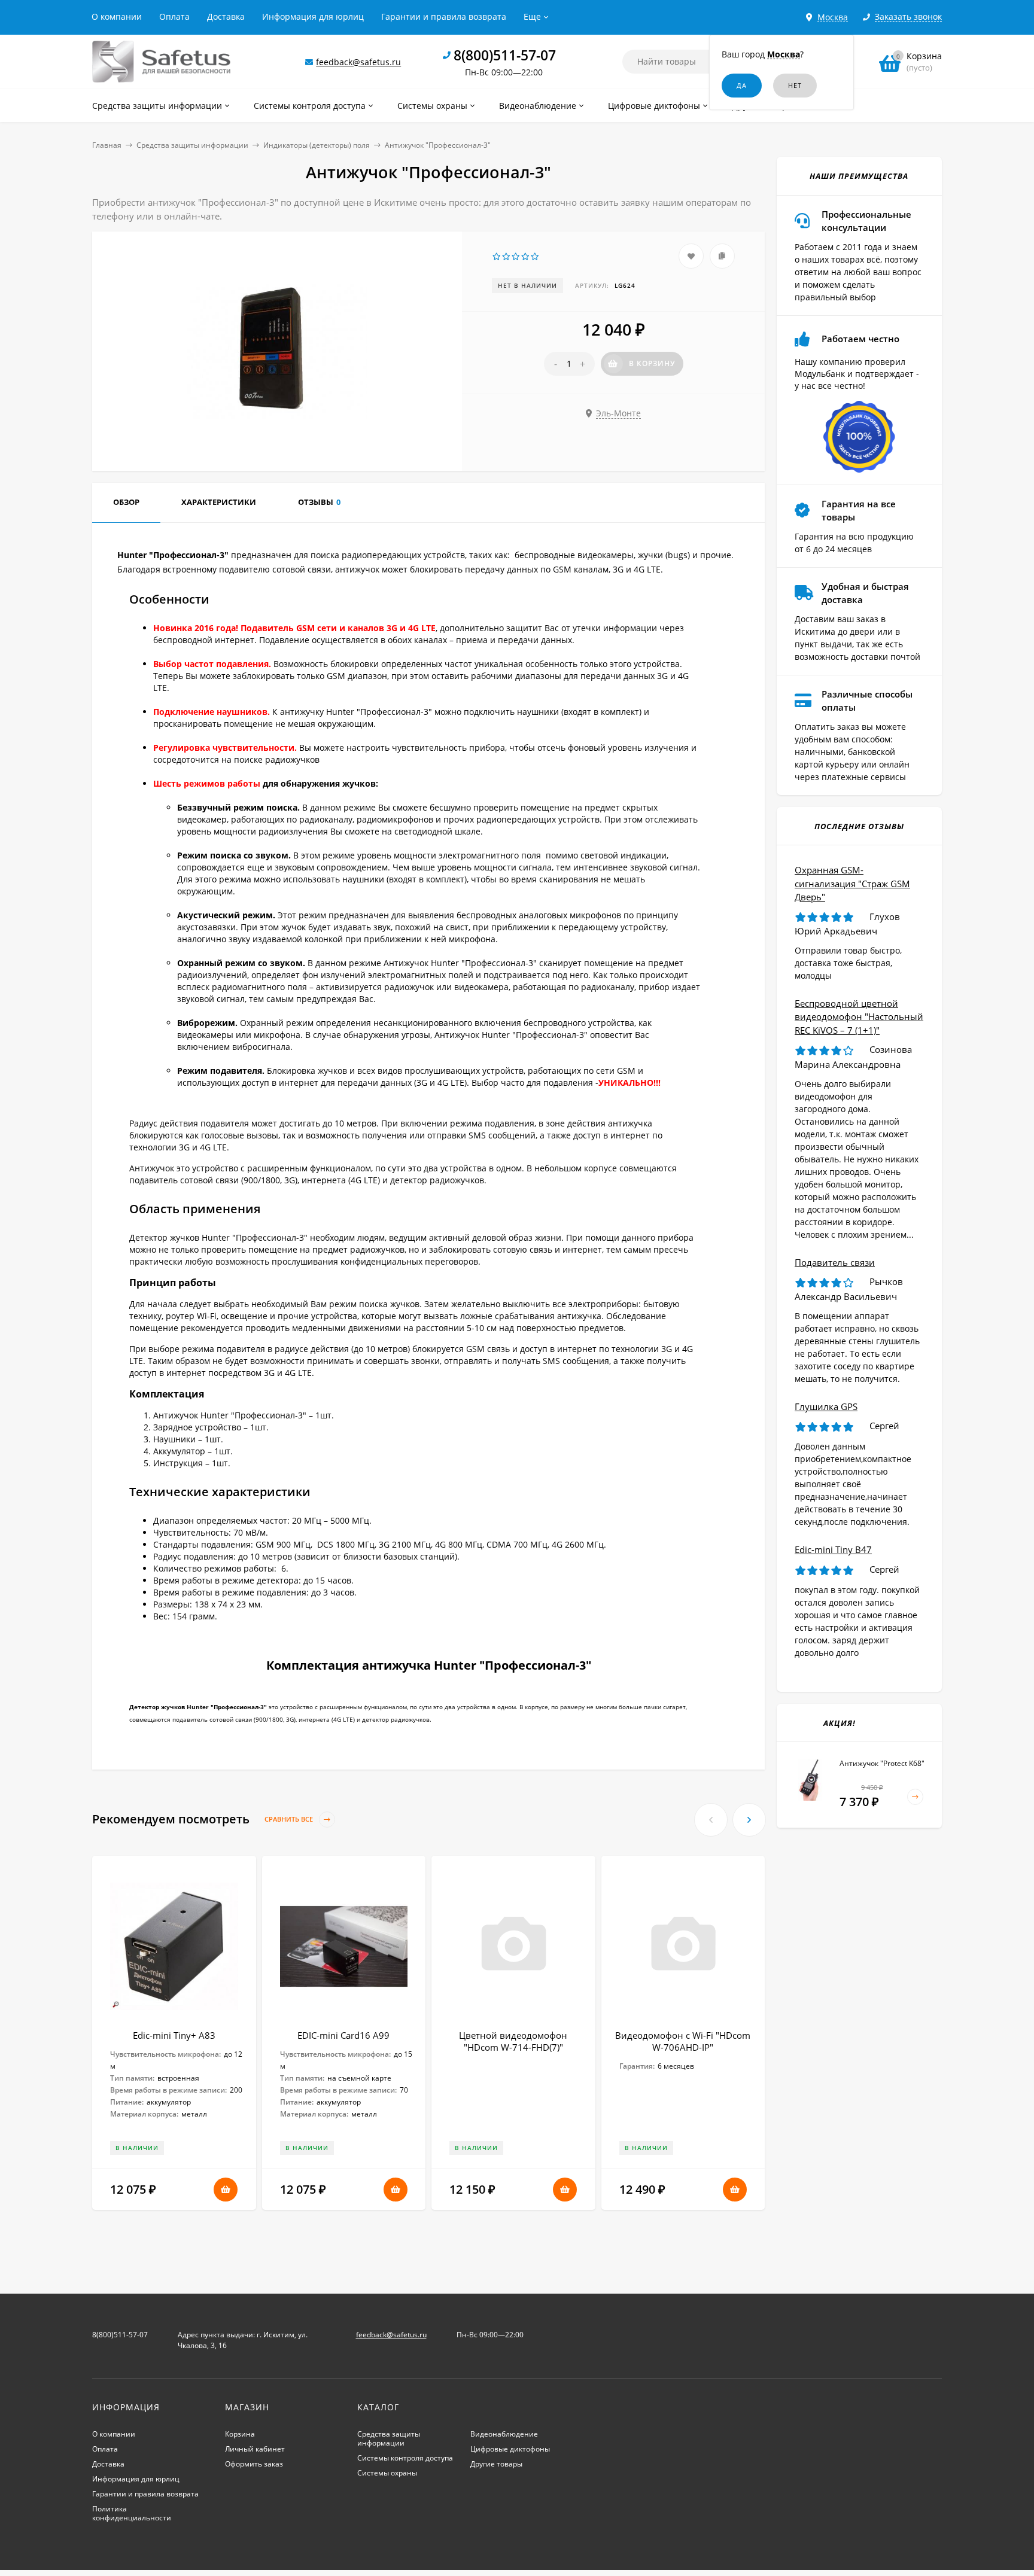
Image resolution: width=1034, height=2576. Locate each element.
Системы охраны (387, 2473)
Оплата (174, 16)
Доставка (226, 16)
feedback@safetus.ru (358, 62)
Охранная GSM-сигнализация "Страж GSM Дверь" (852, 883)
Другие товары (496, 2464)
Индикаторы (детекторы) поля (317, 145)
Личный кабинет (255, 2449)
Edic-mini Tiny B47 (833, 1549)
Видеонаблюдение (504, 2434)
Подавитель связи (835, 1262)
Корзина (240, 2434)
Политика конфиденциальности (132, 2513)
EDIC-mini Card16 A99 (343, 2035)
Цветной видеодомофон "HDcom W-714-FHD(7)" (513, 2041)
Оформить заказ (254, 2464)
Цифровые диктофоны (510, 2449)
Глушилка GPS (826, 1406)
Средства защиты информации (192, 145)
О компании (117, 16)
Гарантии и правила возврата (444, 16)
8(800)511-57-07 (505, 55)
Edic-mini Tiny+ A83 (174, 2035)
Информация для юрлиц (313, 16)
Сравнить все (290, 1820)
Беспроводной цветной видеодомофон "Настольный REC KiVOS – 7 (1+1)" (859, 1017)
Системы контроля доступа (405, 2458)
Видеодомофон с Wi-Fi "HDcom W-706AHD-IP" (683, 2041)
